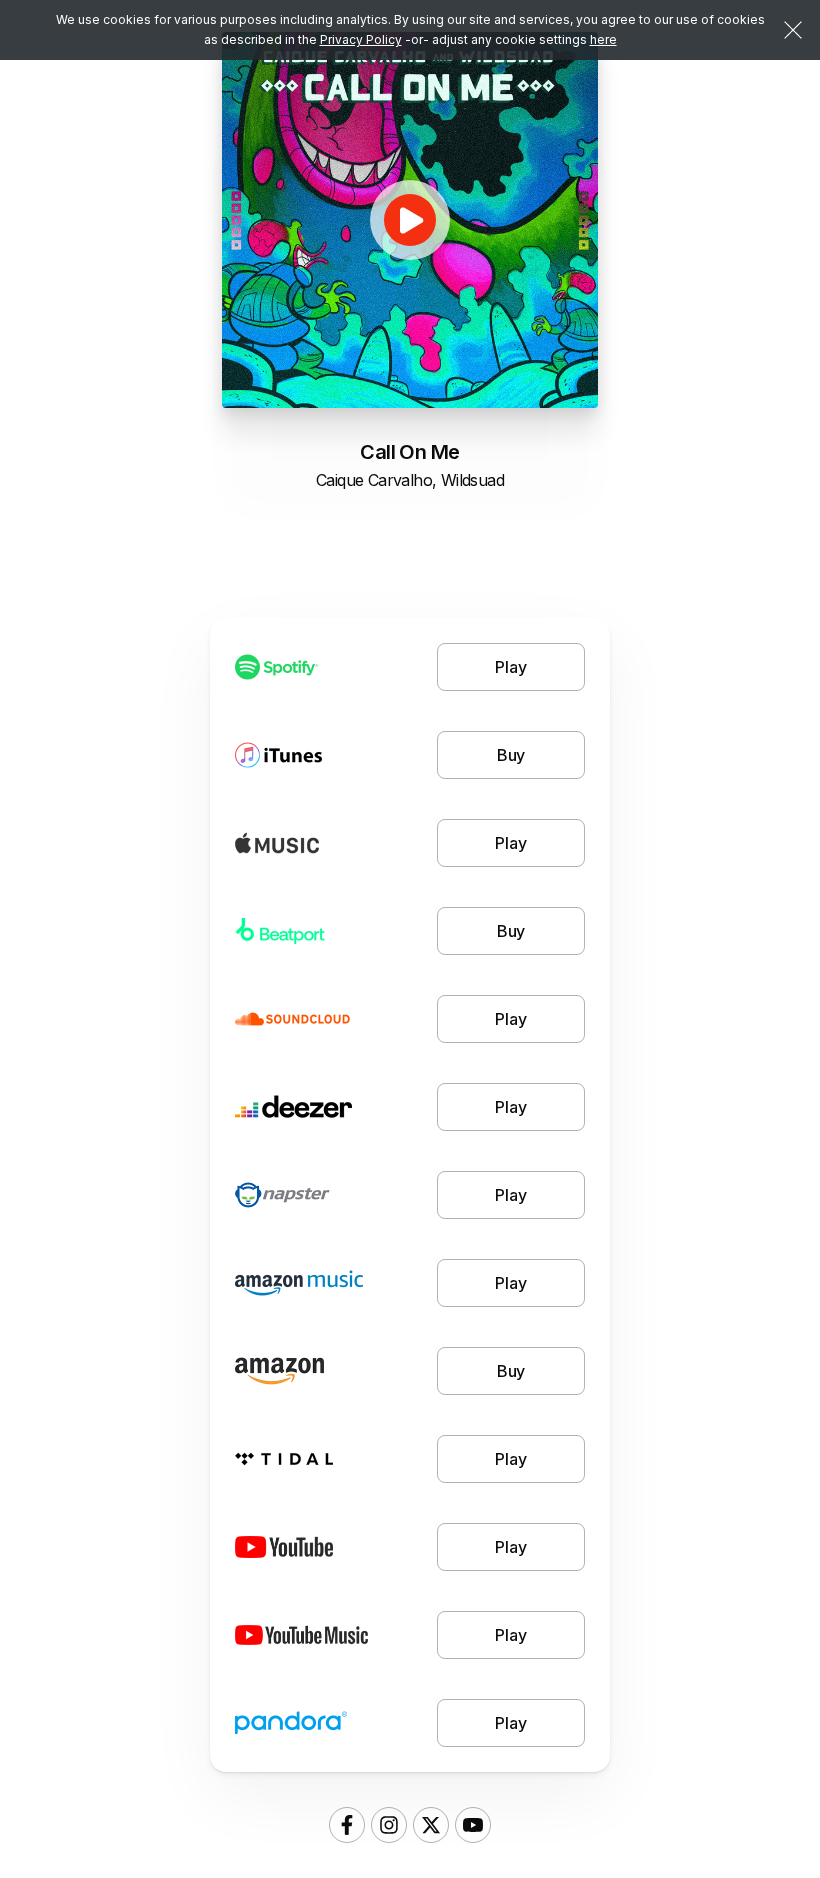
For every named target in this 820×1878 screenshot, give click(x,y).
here (603, 39)
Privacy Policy (361, 39)
